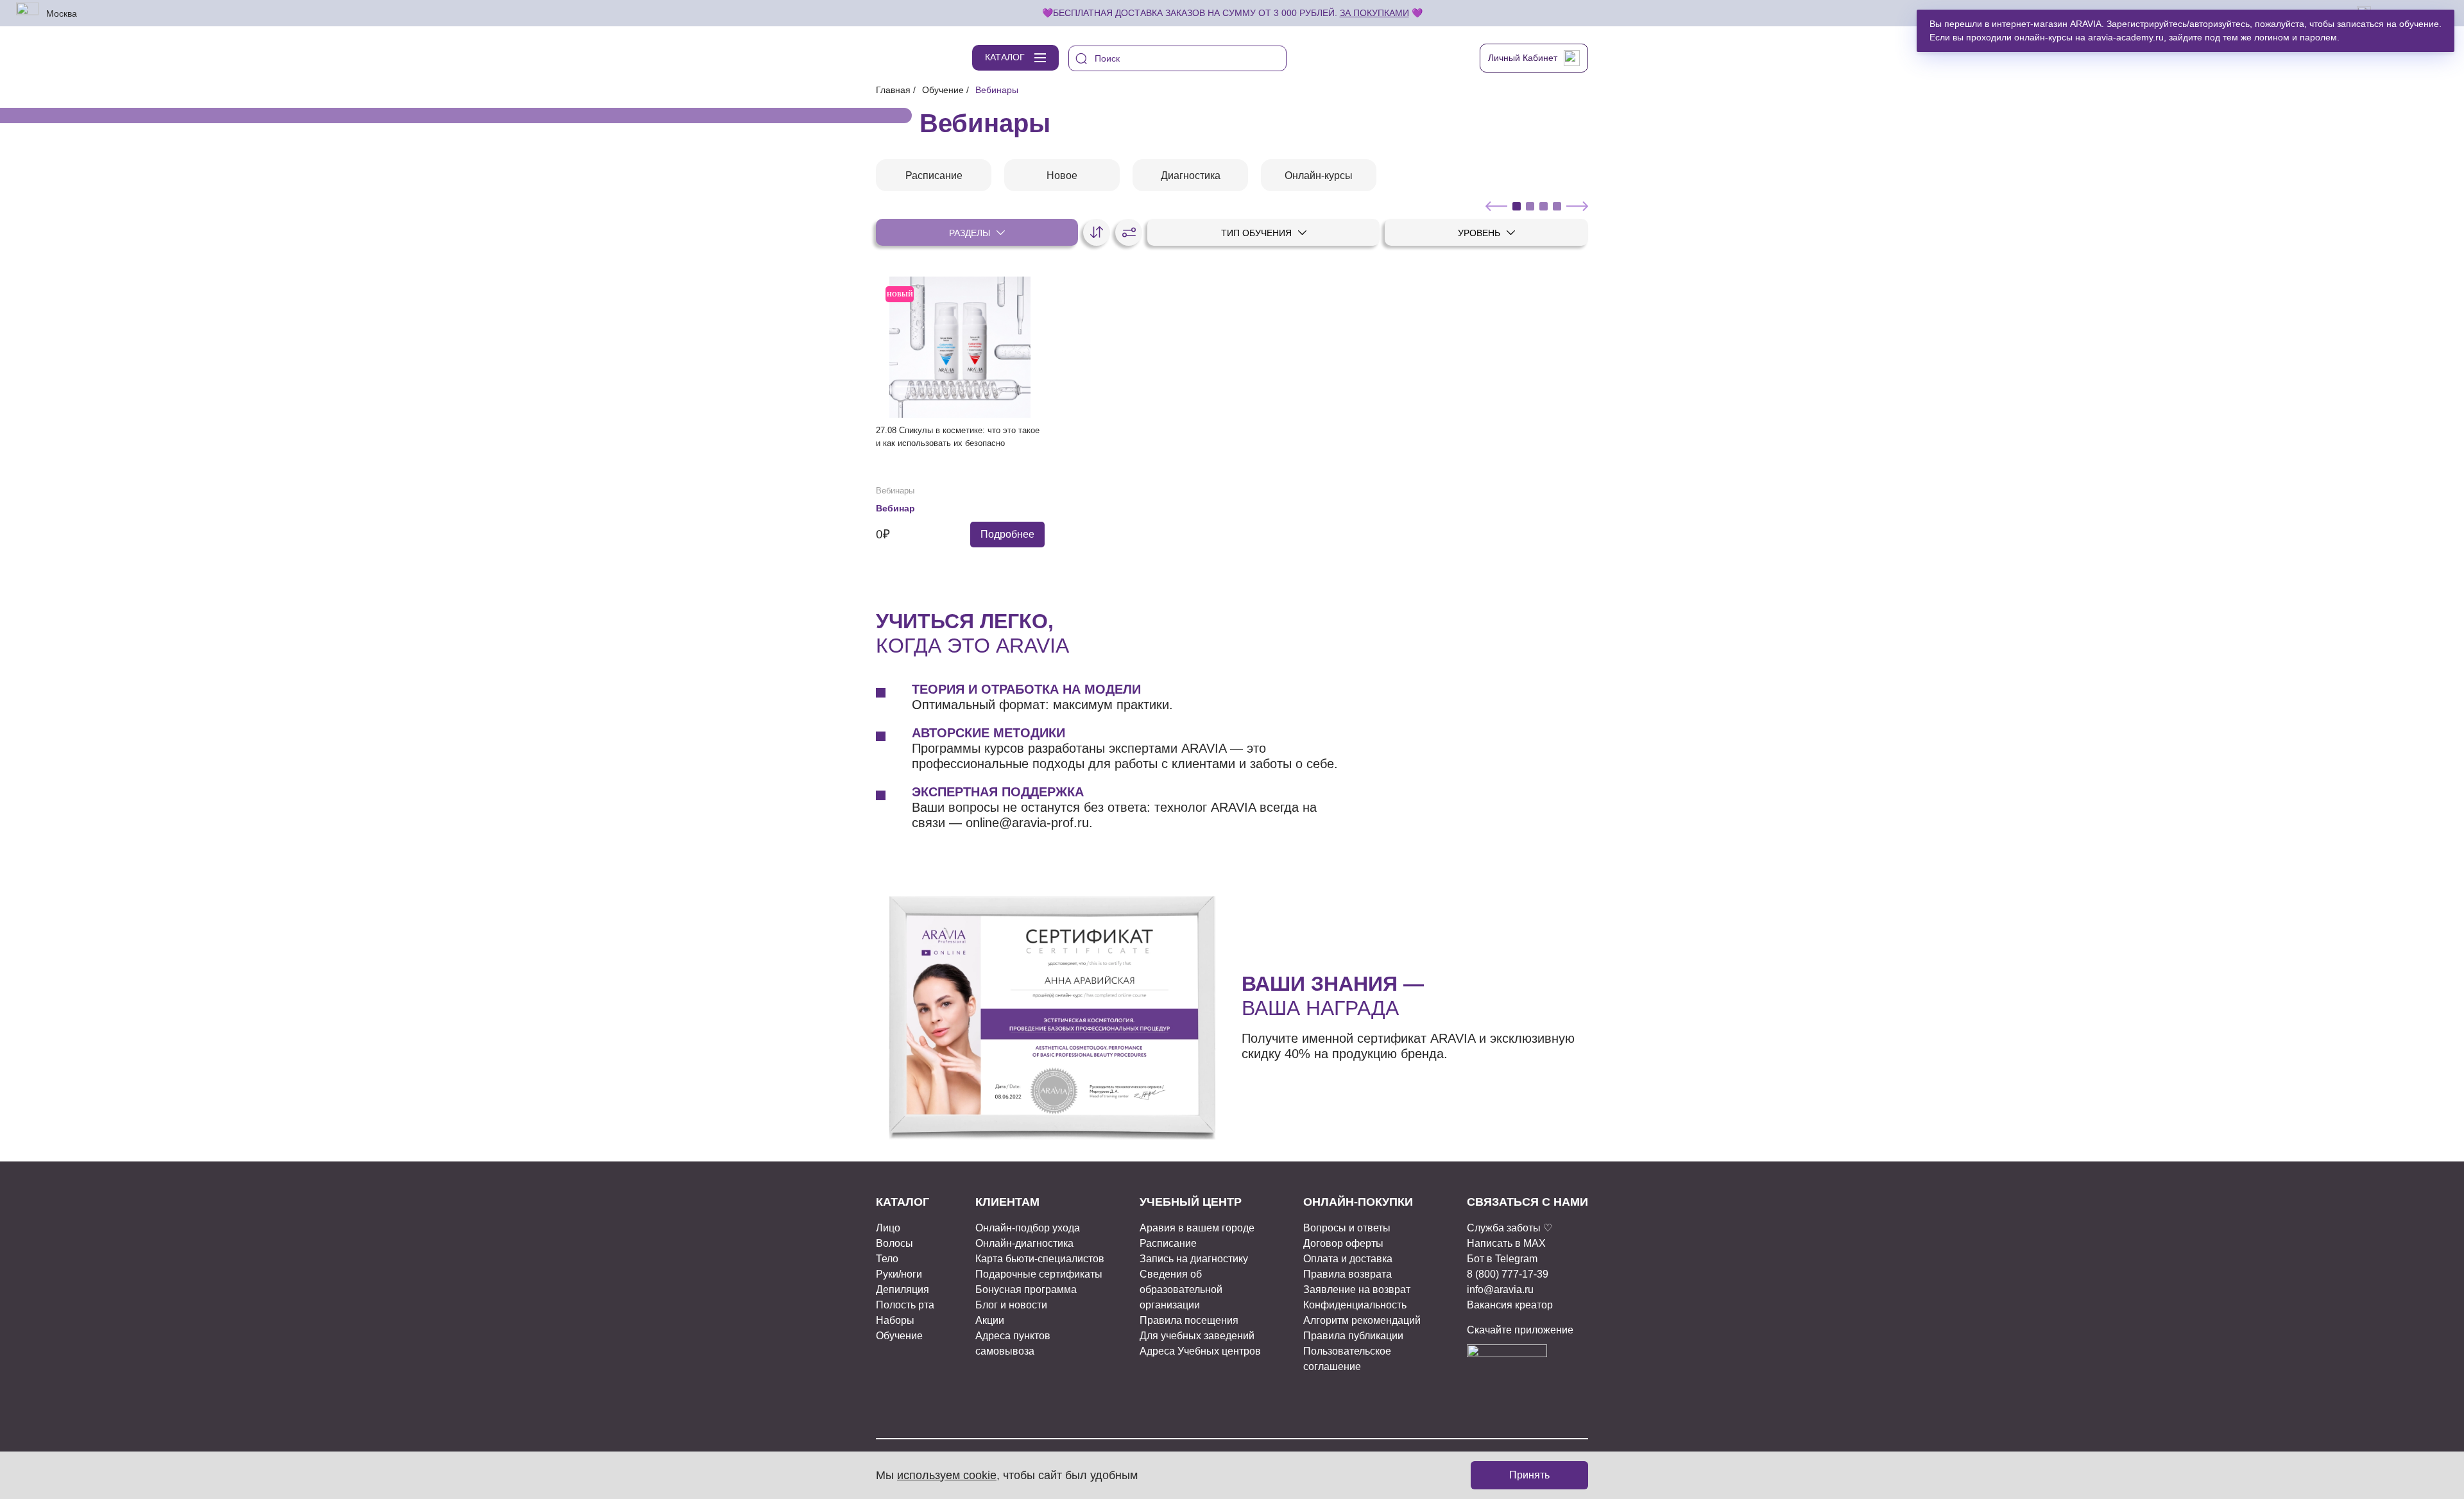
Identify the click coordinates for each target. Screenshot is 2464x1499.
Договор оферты (1343, 1243)
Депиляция (903, 1289)
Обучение (943, 90)
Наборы (895, 1320)
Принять (1529, 1475)
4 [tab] (1557, 206)
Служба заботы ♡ (1510, 1228)
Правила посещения (1189, 1320)
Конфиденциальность (1355, 1305)
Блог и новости (1011, 1305)
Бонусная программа (1026, 1289)
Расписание (1168, 1243)
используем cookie (947, 1475)
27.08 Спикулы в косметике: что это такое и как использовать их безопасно (958, 437)
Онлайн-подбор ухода (1028, 1228)
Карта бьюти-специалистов (1040, 1259)
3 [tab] (1544, 206)
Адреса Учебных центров (1200, 1351)
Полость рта (905, 1305)
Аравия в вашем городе (1197, 1228)
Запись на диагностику (1194, 1259)
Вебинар (895, 508)
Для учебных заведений (1197, 1336)
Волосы (894, 1243)
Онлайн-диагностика (1024, 1243)
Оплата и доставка (1348, 1259)
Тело (887, 1259)
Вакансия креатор (1510, 1305)
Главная (893, 90)
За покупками (1374, 13)
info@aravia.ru (1500, 1289)
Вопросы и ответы (1347, 1228)
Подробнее (1007, 534)
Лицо (888, 1228)
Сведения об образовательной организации (1181, 1289)
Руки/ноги (899, 1274)
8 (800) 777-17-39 (1508, 1274)
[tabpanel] (934, 175)
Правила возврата (1347, 1274)
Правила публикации (1353, 1336)
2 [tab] (1530, 206)
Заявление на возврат (1357, 1289)
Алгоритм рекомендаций (1362, 1320)
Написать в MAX (1506, 1243)
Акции (990, 1320)
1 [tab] (1517, 206)
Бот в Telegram (1502, 1259)
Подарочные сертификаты (1039, 1274)
